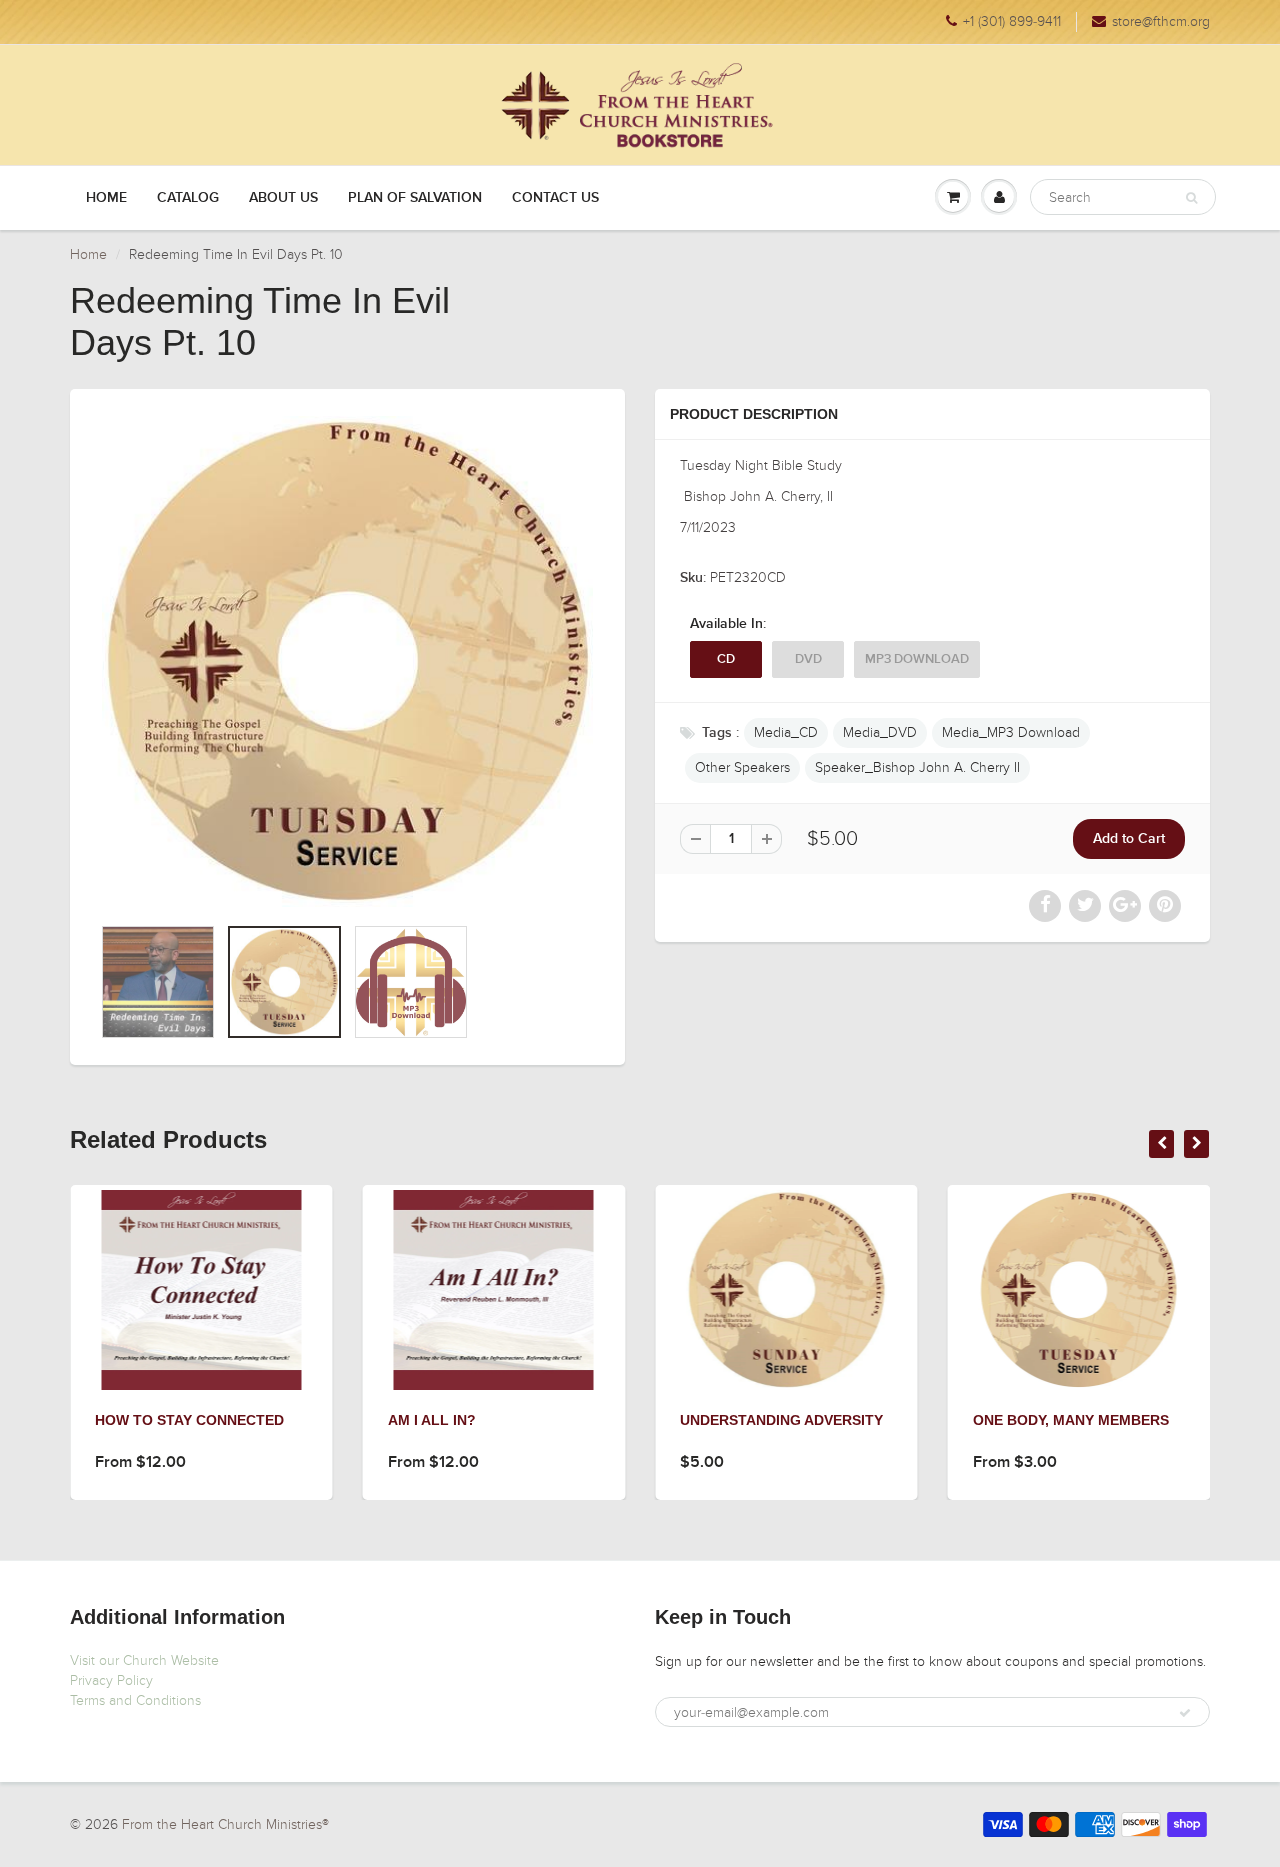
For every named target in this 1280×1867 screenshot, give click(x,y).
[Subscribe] (1185, 1713)
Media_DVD (880, 732)
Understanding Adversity (781, 1420)
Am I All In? (432, 1420)
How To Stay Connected (189, 1420)
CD (726, 659)
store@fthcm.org (1161, 21)
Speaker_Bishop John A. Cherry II (917, 767)
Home (106, 198)
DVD (808, 659)
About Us (283, 198)
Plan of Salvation (415, 198)
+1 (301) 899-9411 (1012, 21)
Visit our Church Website (144, 1660)
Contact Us (555, 198)
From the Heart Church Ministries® (225, 1824)
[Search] (1191, 198)
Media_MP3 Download (1011, 732)
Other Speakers (742, 767)
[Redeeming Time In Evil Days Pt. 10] (347, 661)
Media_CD (786, 732)
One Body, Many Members (1071, 1420)
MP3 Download (917, 659)
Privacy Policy (111, 1680)
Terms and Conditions (135, 1700)
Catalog (188, 198)
